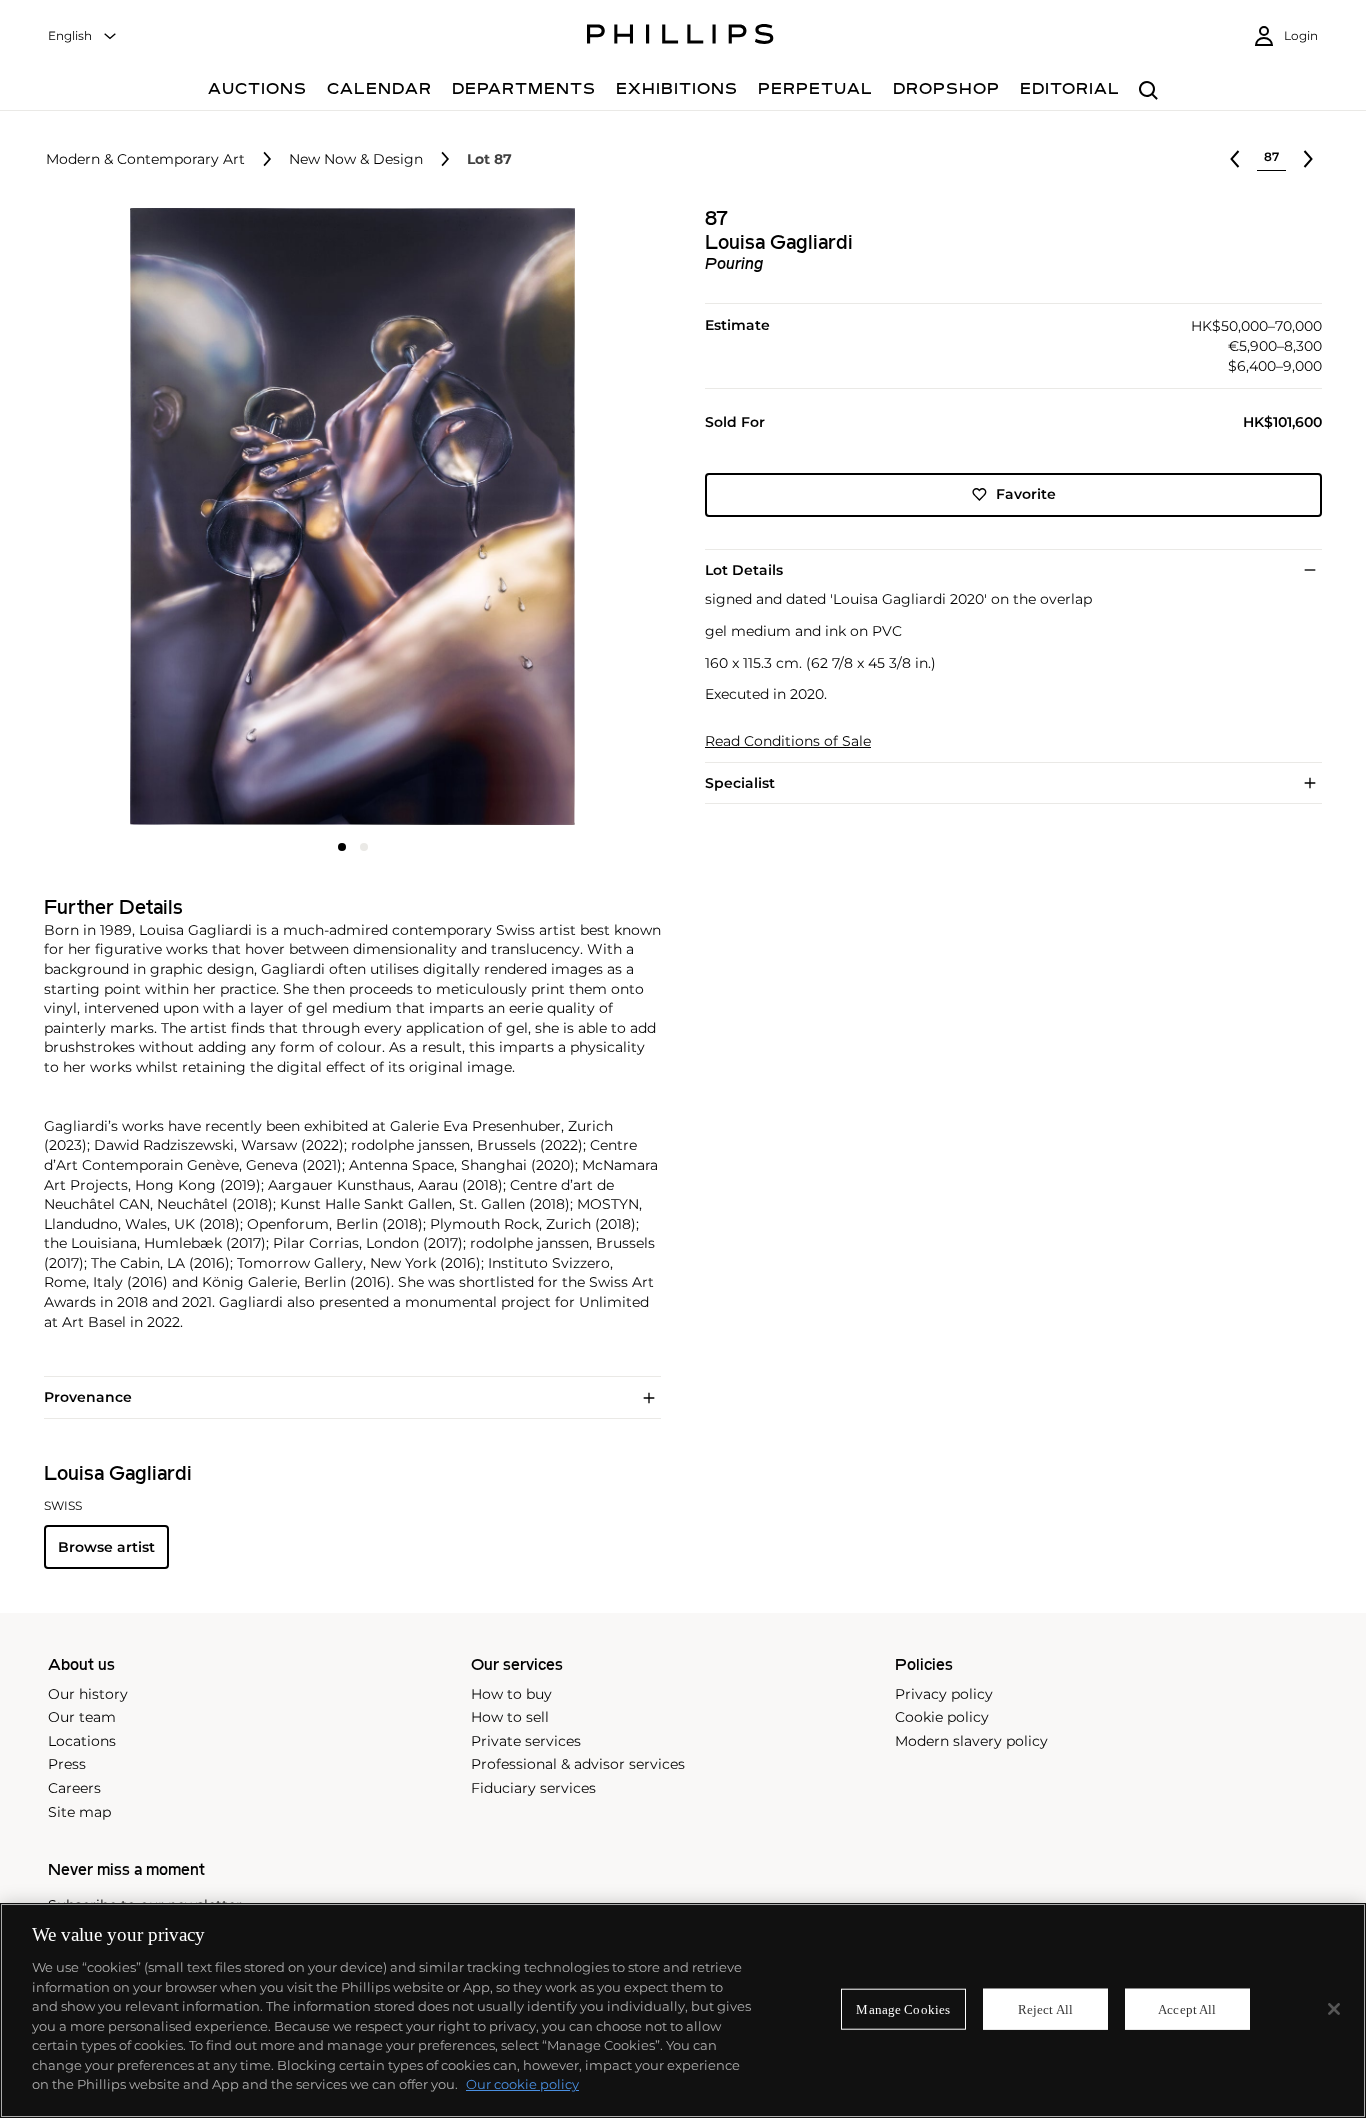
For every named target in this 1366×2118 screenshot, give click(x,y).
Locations (82, 1741)
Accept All (1187, 2008)
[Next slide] (558, 518)
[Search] (1148, 91)
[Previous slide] (146, 518)
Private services (526, 1741)
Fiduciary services (533, 1788)
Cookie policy (942, 1717)
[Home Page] (680, 37)
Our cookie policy (522, 2084)
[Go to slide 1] (342, 847)
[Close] (1334, 2009)
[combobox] (83, 36)
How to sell (510, 1717)
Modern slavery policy (971, 1741)
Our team (82, 1717)
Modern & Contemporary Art (145, 159)
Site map (79, 1812)
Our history (88, 1694)
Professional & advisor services (578, 1764)
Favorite (1026, 494)
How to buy (511, 1694)
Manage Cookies (903, 2008)
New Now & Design (356, 159)
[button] (346, 516)
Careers (74, 1788)
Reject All (1045, 2008)
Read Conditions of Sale (788, 741)
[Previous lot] (1235, 159)
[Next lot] (1308, 159)
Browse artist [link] (106, 1547)
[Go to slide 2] (364, 847)
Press (67, 1764)
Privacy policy (944, 1694)
